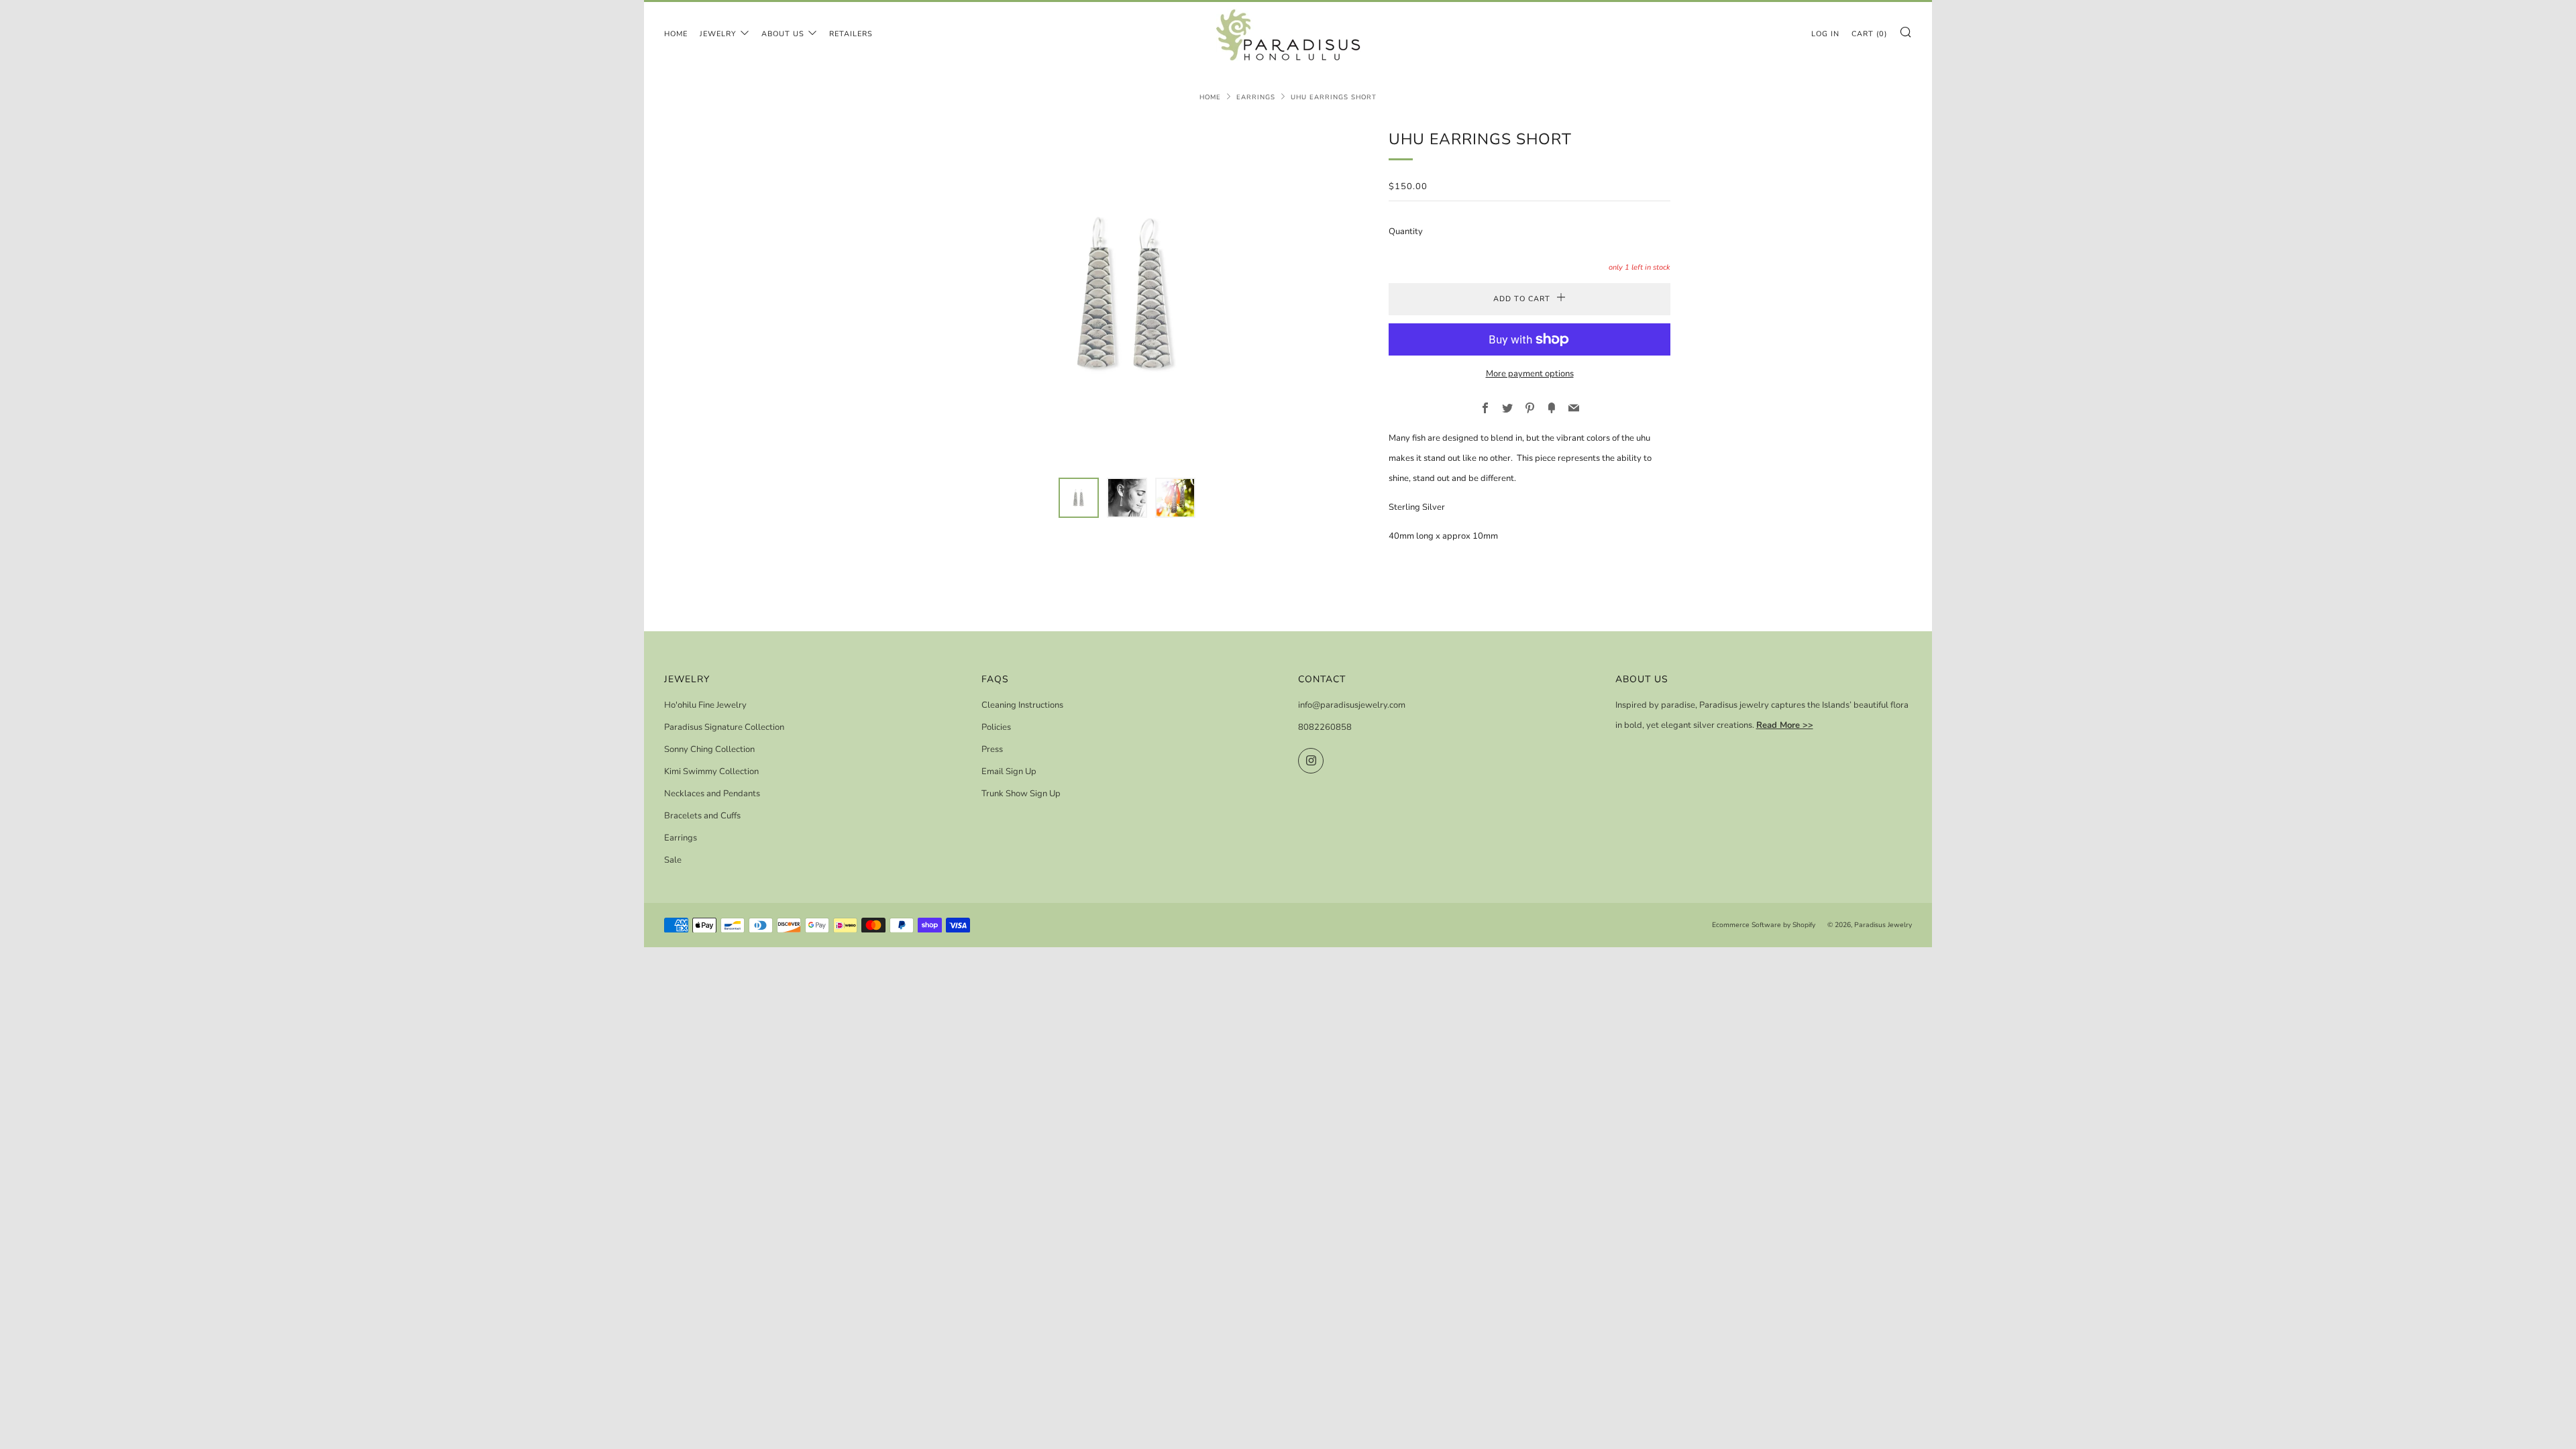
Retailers (851, 34)
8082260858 (1325, 727)
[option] (1127, 294)
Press (992, 749)
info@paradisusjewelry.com (1352, 705)
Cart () (1869, 34)
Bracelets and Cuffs (702, 816)
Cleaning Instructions (1022, 705)
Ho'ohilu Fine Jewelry (705, 705)
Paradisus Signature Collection (724, 727)
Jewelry (718, 34)
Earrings (1256, 97)
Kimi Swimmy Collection (711, 771)
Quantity (1406, 231)
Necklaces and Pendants (712, 794)
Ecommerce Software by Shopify (1764, 925)
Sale (673, 860)
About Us (783, 34)
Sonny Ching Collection (709, 749)
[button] (1079, 498)
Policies (996, 727)
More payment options (1530, 374)
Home (676, 34)
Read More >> (1785, 725)
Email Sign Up (1009, 771)
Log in (1825, 34)
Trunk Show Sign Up (1021, 794)
